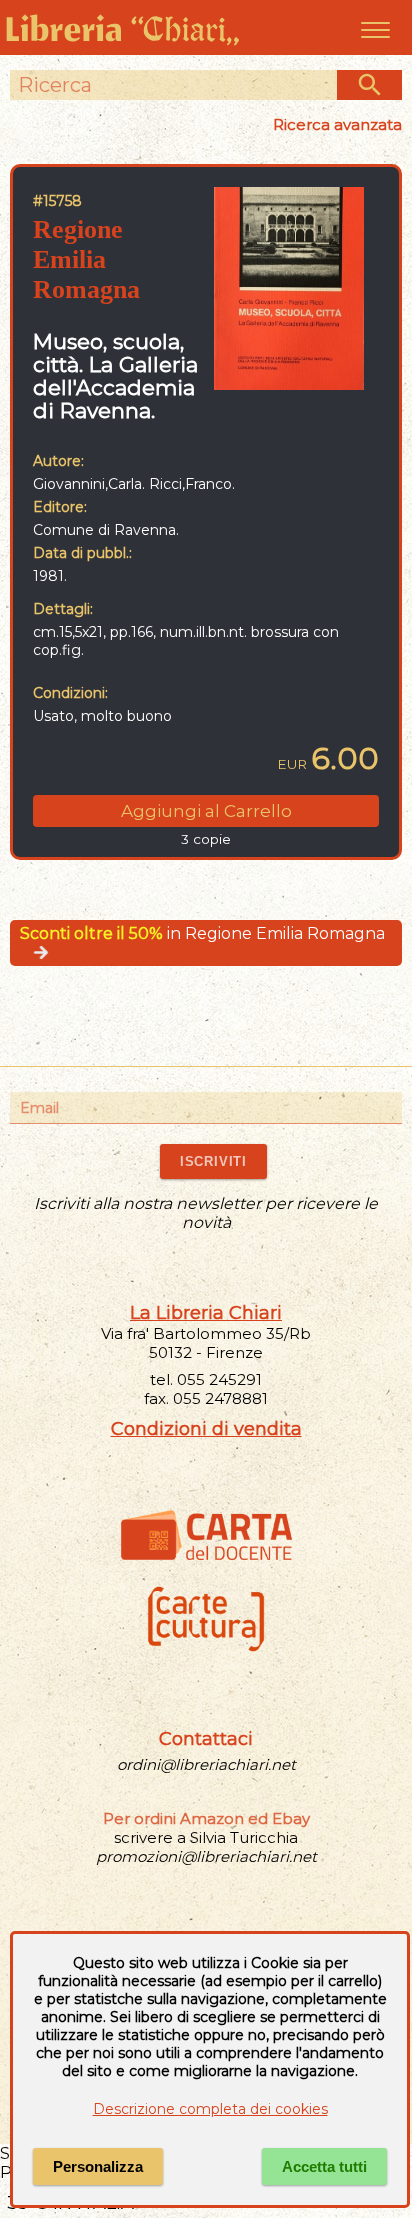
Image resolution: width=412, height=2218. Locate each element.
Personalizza (98, 2166)
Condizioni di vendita (206, 1429)
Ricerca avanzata (337, 124)
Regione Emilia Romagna (86, 259)
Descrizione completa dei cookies (210, 2109)
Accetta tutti (324, 2166)
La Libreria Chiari (206, 1313)
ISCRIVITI (213, 1161)
